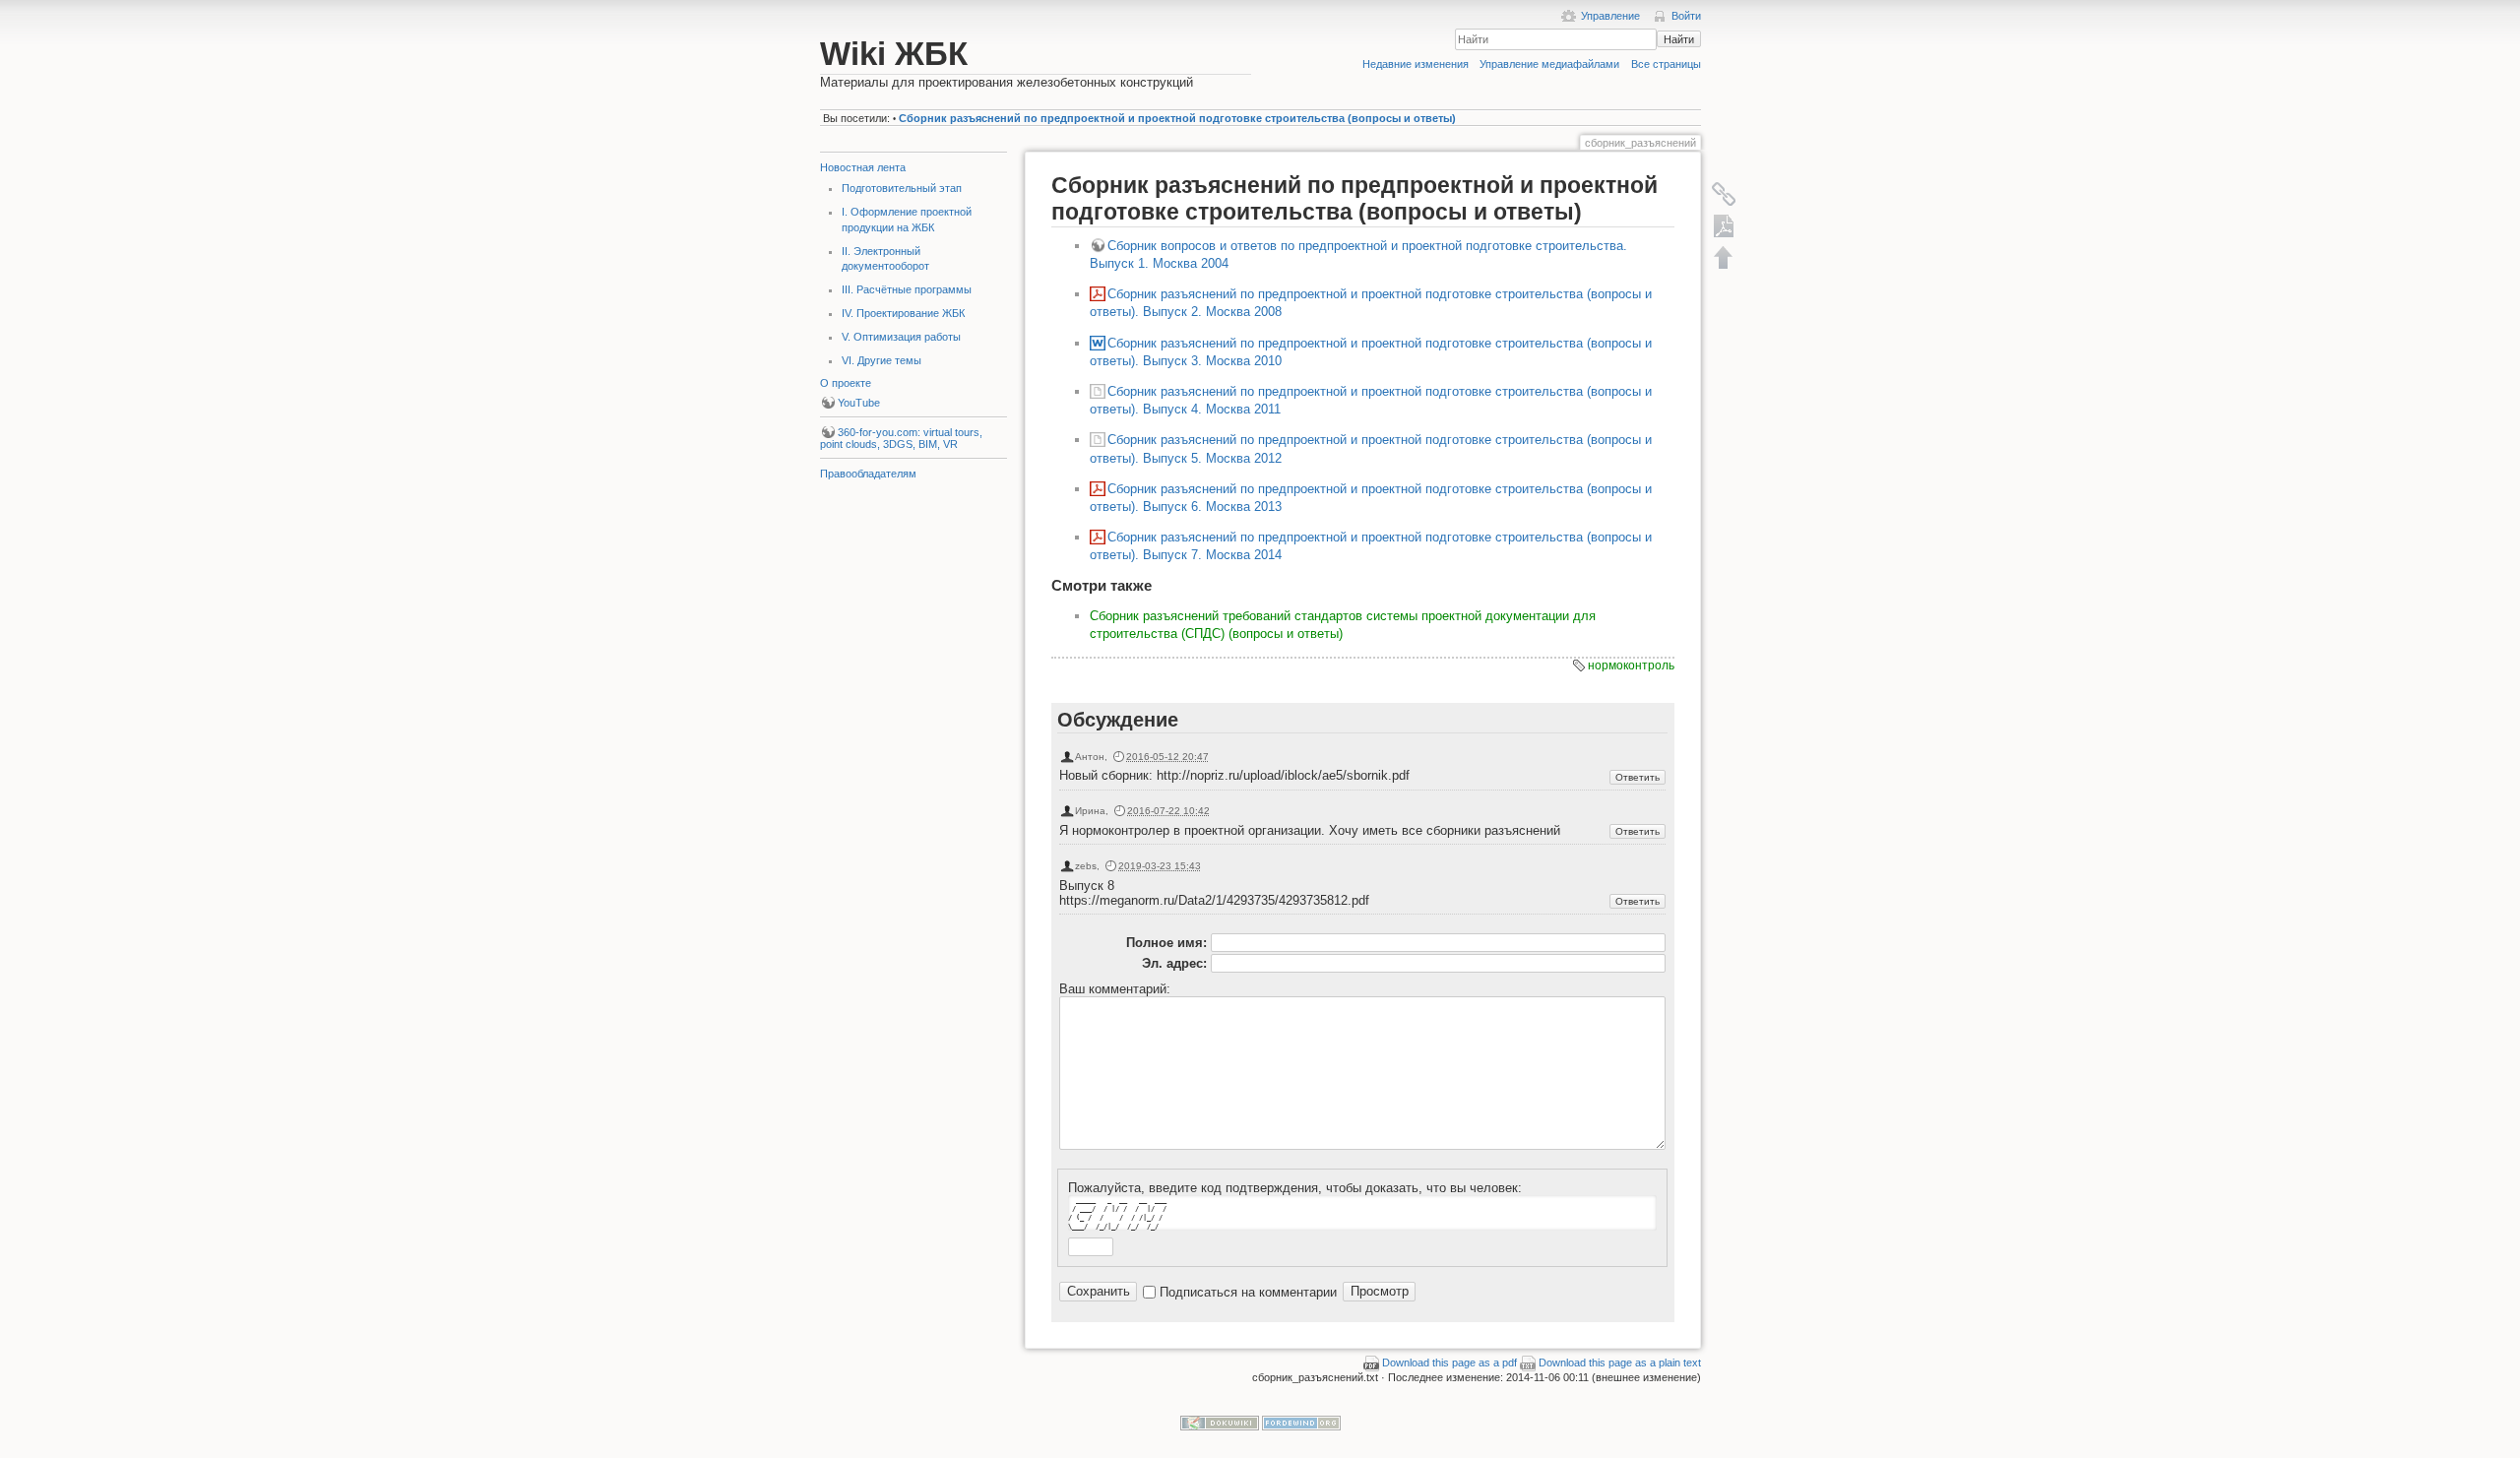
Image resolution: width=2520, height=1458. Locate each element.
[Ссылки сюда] (1724, 194)
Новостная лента (863, 167)
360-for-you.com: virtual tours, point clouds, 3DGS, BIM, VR (901, 438)
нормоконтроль (1631, 666)
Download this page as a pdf (1449, 1363)
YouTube (859, 403)
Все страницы (1666, 64)
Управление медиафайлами (1549, 64)
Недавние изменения (1416, 64)
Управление (1610, 16)
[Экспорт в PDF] (1724, 225)
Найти (1679, 39)
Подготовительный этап (902, 188)
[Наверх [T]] (1724, 257)
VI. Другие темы (882, 360)
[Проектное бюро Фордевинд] (1301, 1422)
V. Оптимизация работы (901, 337)
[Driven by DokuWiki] (1220, 1422)
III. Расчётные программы (907, 289)
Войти (1686, 16)
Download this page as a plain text (1620, 1363)
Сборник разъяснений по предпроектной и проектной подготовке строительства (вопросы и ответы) (1177, 118)
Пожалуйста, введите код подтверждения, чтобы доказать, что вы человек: (1295, 1188)
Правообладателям (868, 474)
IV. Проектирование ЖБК (903, 313)
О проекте (846, 383)
